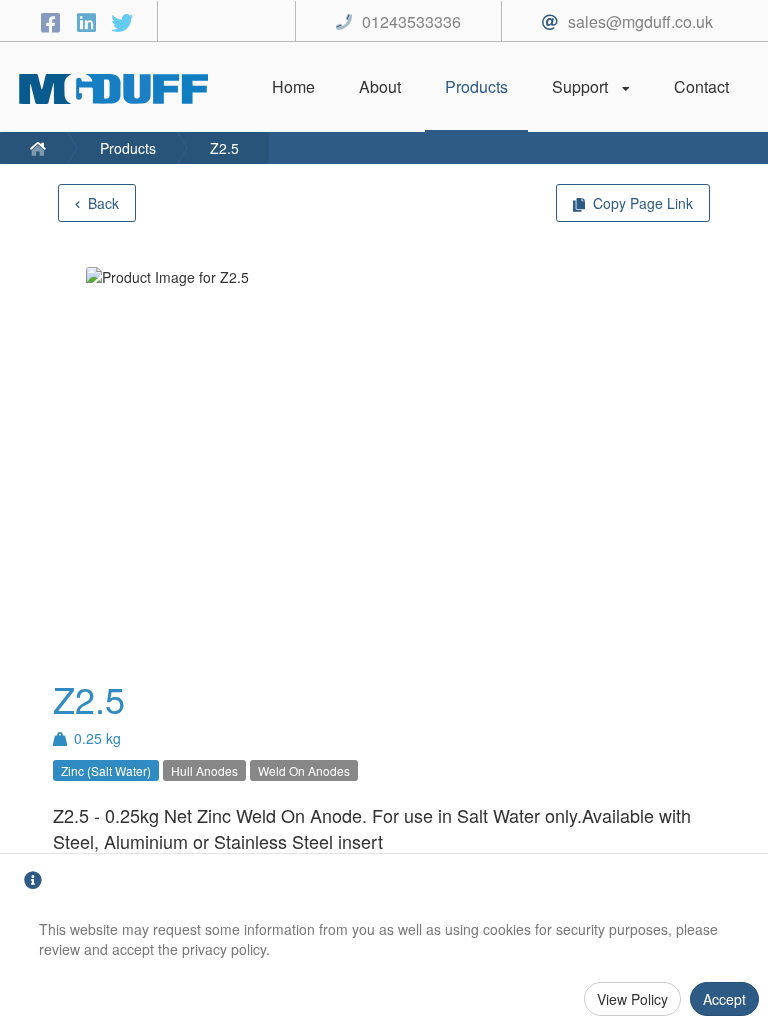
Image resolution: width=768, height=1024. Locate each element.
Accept (724, 999)
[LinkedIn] (89, 21)
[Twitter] (122, 21)
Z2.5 (224, 148)
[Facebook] (53, 21)
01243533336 (411, 21)
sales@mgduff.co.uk (640, 21)
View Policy (632, 999)
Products (128, 148)
